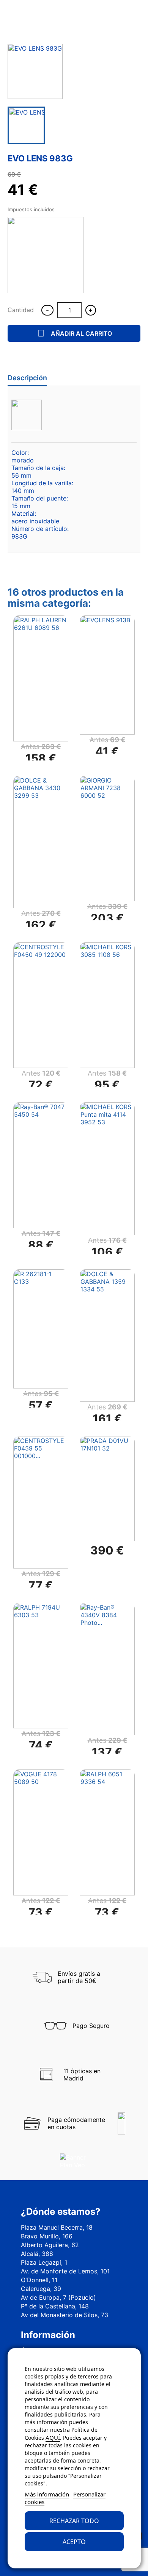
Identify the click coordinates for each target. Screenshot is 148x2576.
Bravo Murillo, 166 (47, 2236)
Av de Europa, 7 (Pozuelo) (58, 2297)
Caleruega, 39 (41, 2289)
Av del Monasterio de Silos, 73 (65, 2315)
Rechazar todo (74, 2521)
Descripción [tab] (27, 378)
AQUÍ (53, 2437)
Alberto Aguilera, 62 (50, 2245)
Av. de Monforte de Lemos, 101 (65, 2271)
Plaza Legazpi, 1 (44, 2262)
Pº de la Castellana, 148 (55, 2306)
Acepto (74, 2542)
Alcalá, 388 (37, 2254)
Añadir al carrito (75, 333)
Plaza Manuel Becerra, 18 (57, 2227)
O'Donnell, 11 (39, 2280)
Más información (47, 2494)
